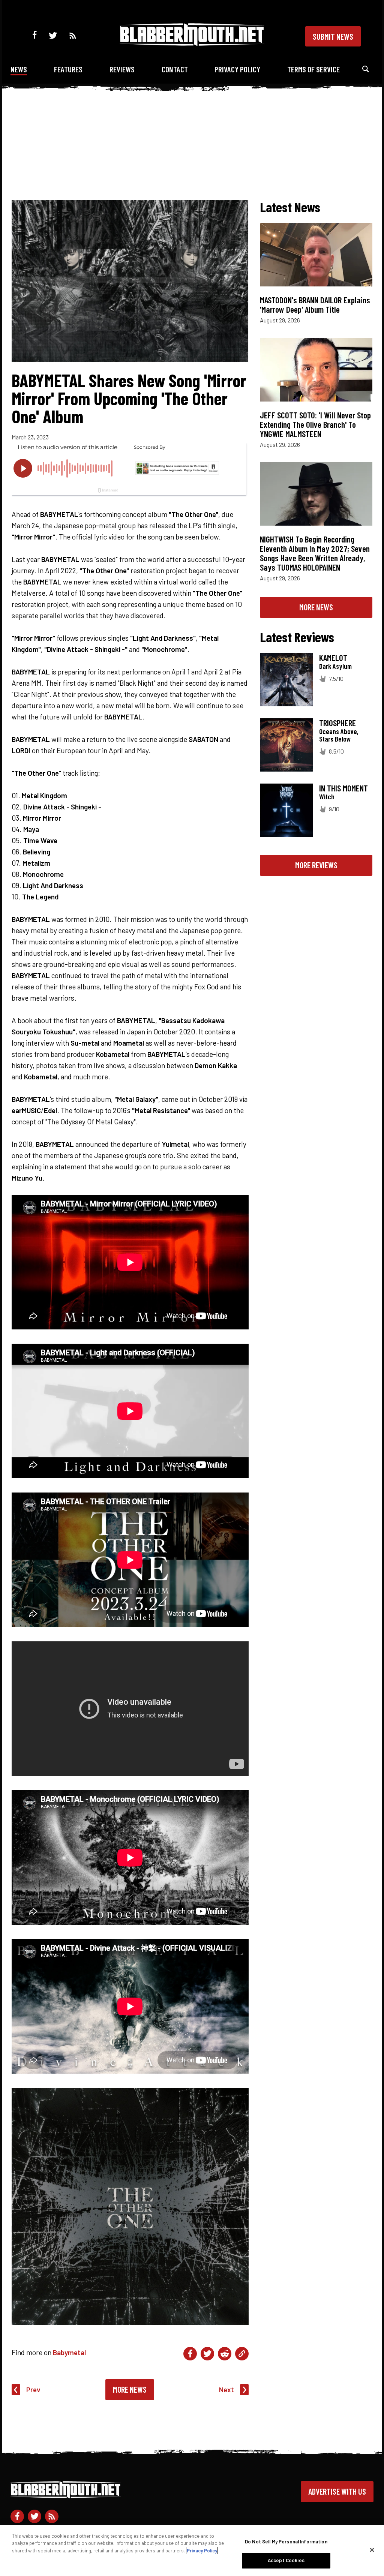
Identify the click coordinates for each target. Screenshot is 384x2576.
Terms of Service (313, 69)
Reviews (122, 69)
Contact (175, 69)
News (19, 69)
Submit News (333, 36)
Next (226, 2389)
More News (130, 2389)
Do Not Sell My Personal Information (286, 2542)
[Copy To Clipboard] (242, 2354)
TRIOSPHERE (337, 723)
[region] (192, 2551)
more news (316, 607)
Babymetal (69, 2352)
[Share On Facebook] (190, 2354)
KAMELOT (333, 658)
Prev (33, 2389)
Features (68, 69)
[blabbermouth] (192, 43)
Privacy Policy (237, 69)
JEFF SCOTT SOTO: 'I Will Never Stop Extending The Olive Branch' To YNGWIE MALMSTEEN (315, 424)
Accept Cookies (286, 2560)
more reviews (316, 865)
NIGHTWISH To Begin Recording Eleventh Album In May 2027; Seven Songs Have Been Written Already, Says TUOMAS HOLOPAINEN (315, 553)
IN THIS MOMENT (343, 788)
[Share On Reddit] (225, 2354)
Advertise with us (337, 2491)
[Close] (372, 2550)
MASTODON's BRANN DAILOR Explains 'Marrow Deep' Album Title (315, 305)
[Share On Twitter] (207, 2354)
